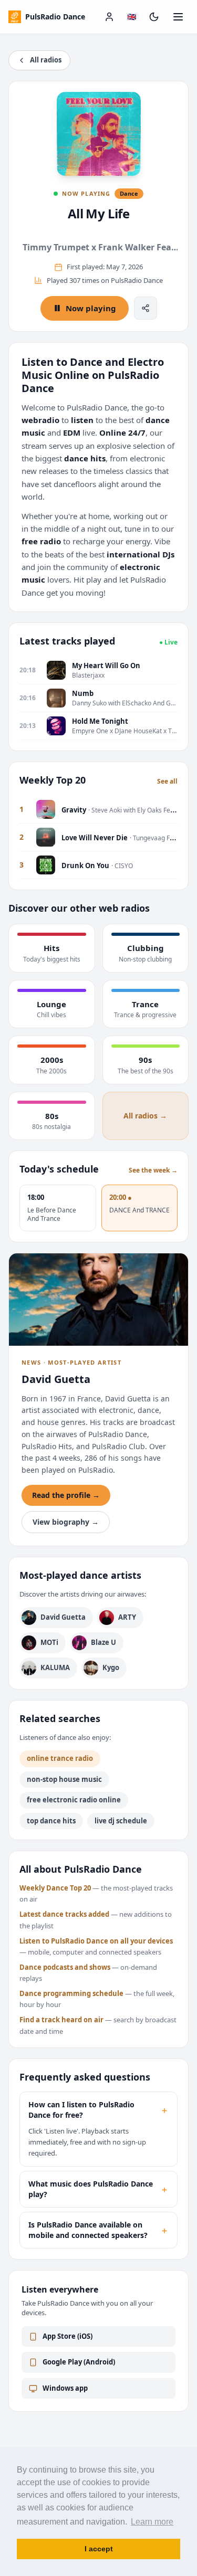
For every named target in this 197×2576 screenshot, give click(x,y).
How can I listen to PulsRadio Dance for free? (98, 2110)
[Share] (146, 308)
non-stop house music (64, 1779)
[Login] (109, 17)
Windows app (65, 2388)
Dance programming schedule (71, 1993)
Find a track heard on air (61, 2020)
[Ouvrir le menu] (178, 17)
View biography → (66, 1522)
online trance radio (60, 1758)
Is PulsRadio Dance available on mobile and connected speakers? (98, 2230)
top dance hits (51, 1821)
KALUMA (55, 1667)
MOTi (49, 1642)
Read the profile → (66, 1495)
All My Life (98, 213)
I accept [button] (99, 2549)
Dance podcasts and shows (65, 1967)
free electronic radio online (74, 1800)
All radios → (145, 1116)
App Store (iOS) (68, 2336)
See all (167, 782)
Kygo (111, 1667)
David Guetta (63, 1617)
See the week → (153, 1170)
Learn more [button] (152, 2522)
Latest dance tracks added (64, 1914)
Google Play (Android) (79, 2362)
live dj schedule (121, 1821)
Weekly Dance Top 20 (55, 1888)
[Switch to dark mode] (154, 17)
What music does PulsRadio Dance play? (98, 2189)
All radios (46, 60)
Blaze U (103, 1642)
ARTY (127, 1617)
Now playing (91, 308)
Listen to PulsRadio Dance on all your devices (96, 1941)
